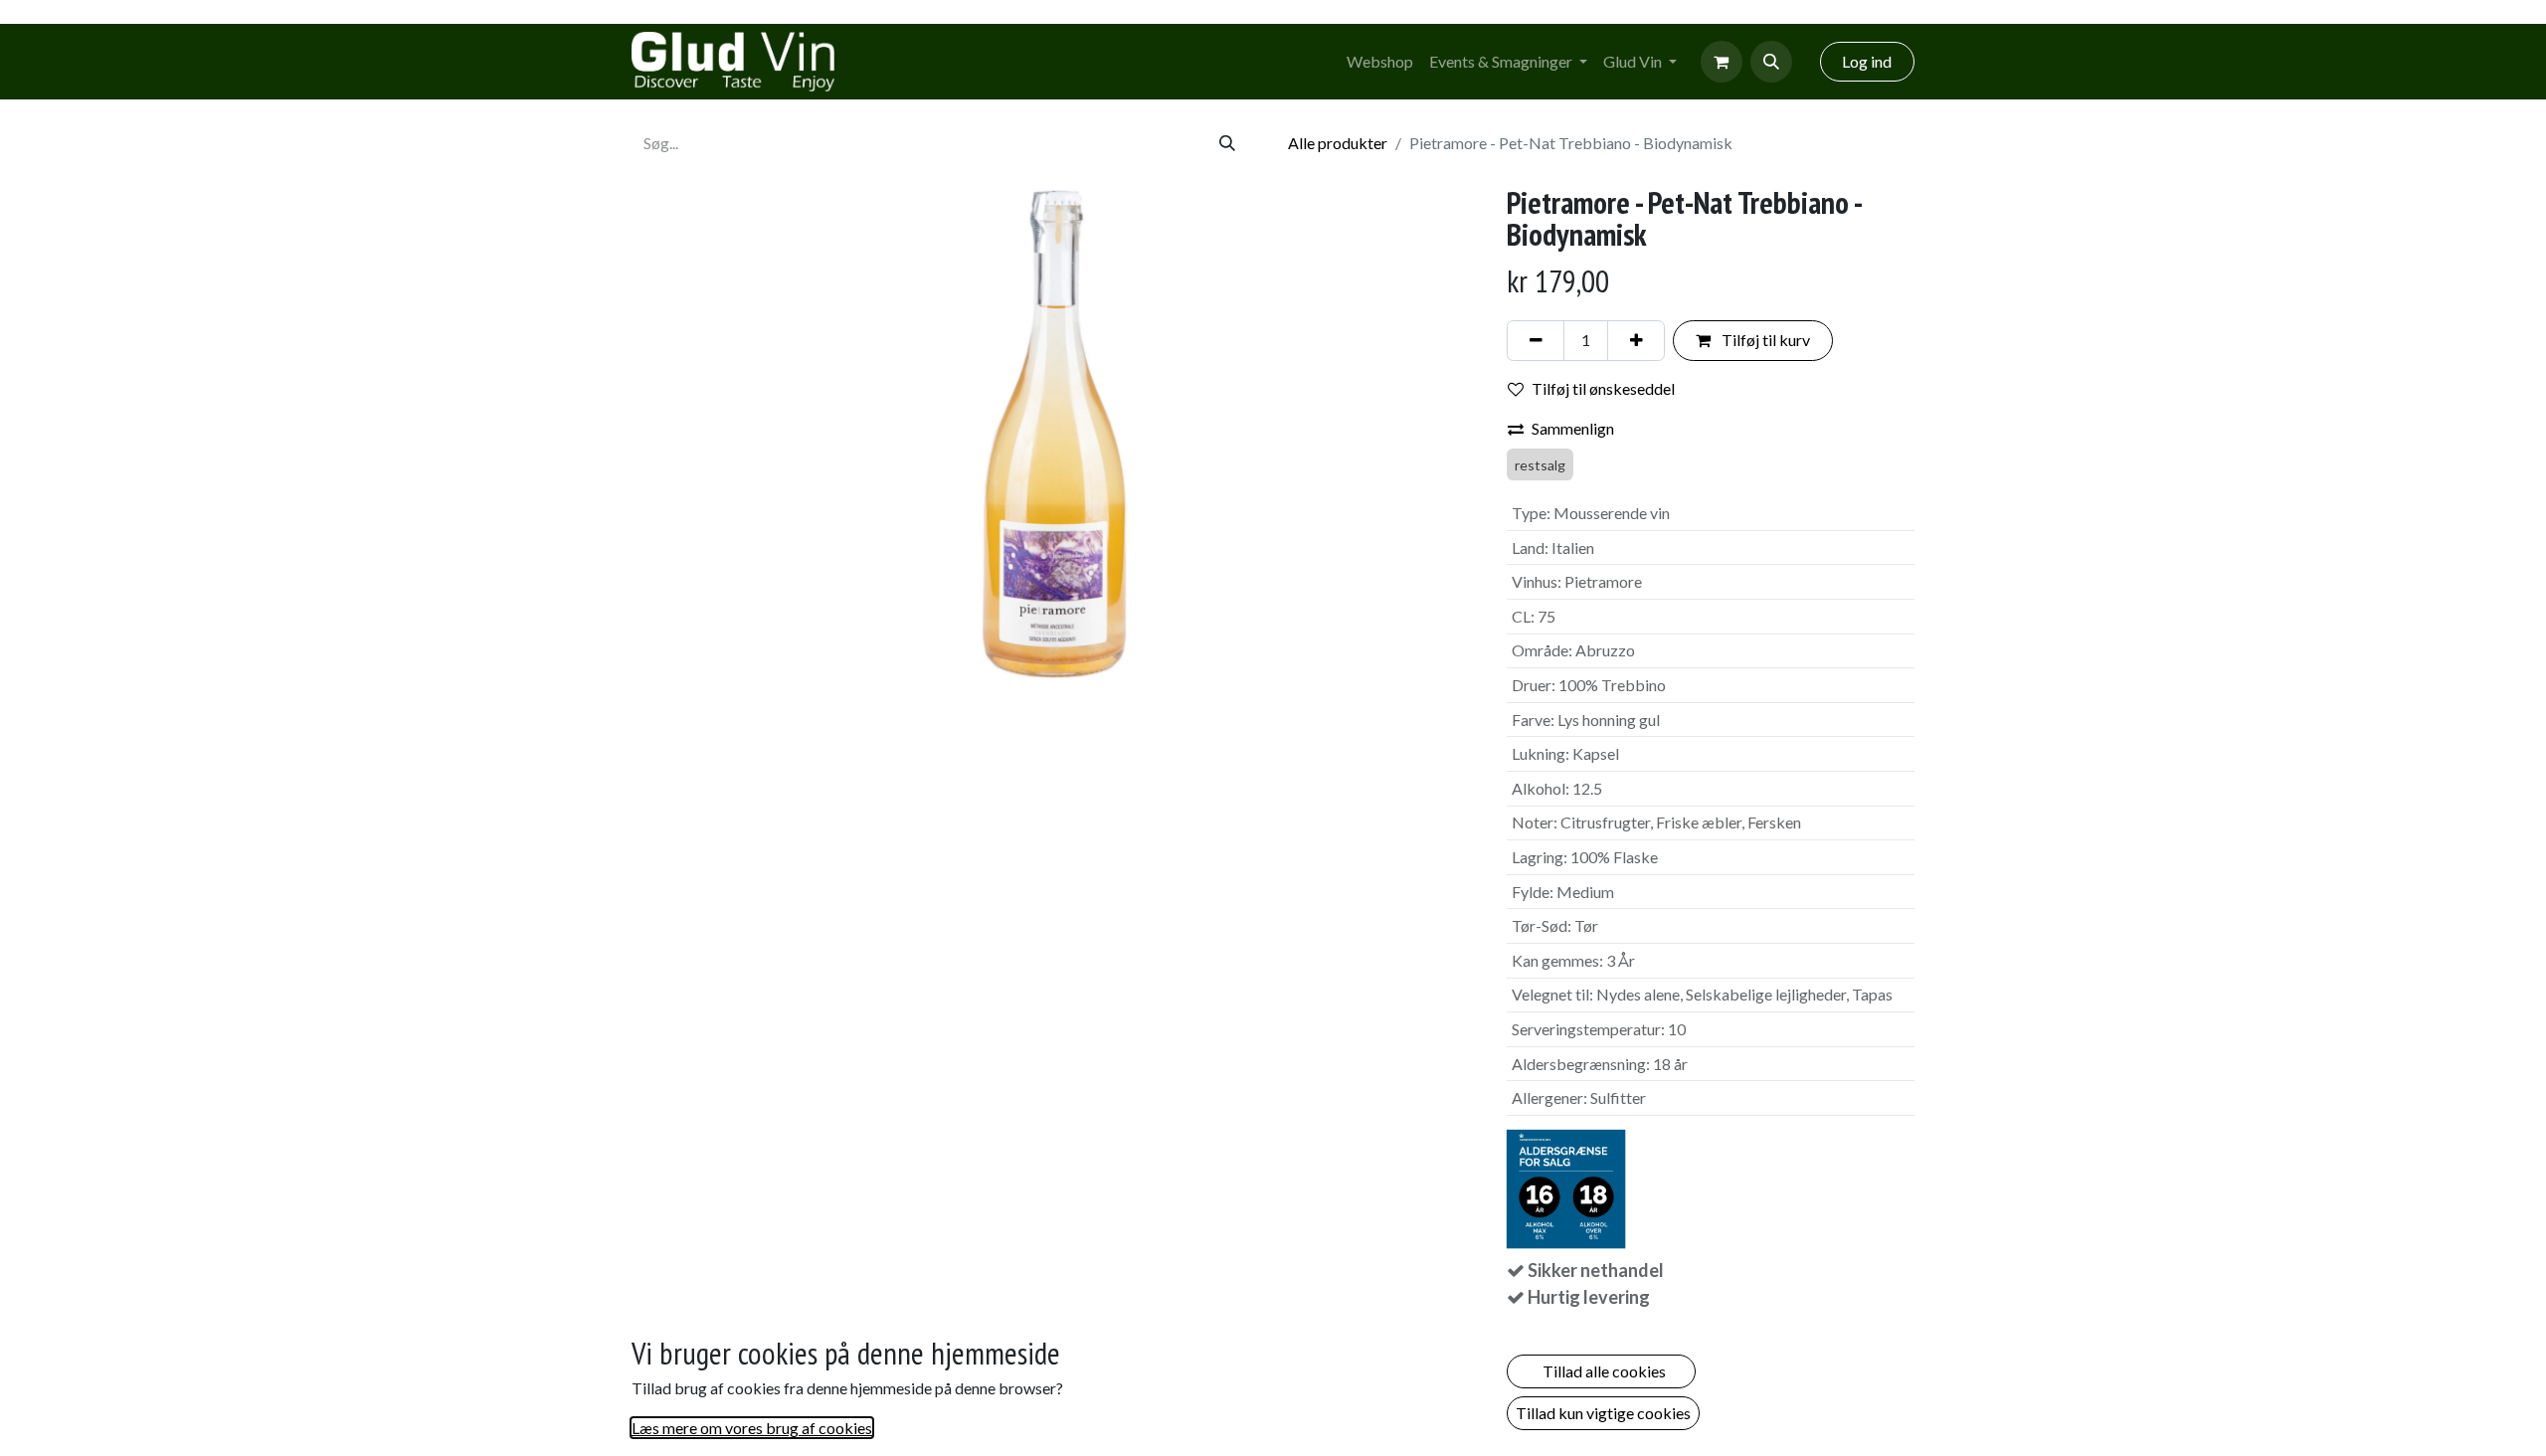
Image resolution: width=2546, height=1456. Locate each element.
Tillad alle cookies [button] (1601, 1371)
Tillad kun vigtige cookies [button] (1603, 1413)
